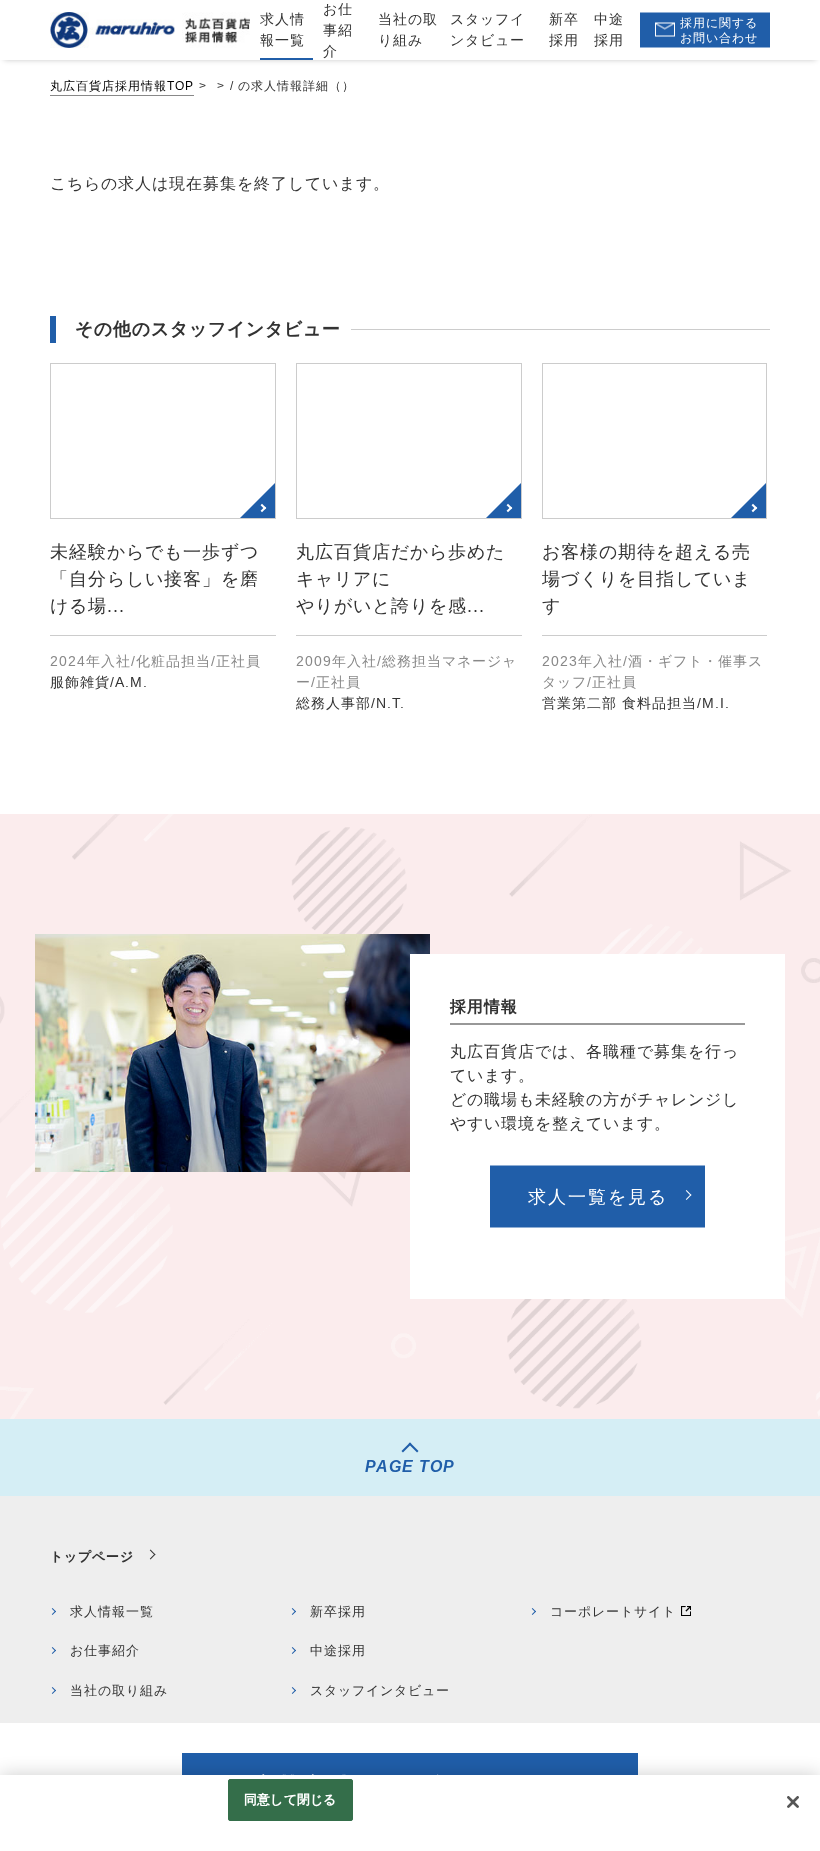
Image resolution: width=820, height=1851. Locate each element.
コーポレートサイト (613, 1611)
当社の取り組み (119, 1690)
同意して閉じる (290, 1799)
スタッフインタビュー (380, 1690)
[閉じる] (793, 1802)
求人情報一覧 (112, 1611)
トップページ (92, 1556)
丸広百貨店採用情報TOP (122, 86)
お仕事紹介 (105, 1650)
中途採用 (338, 1650)
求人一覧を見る (598, 1197)
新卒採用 (338, 1611)
